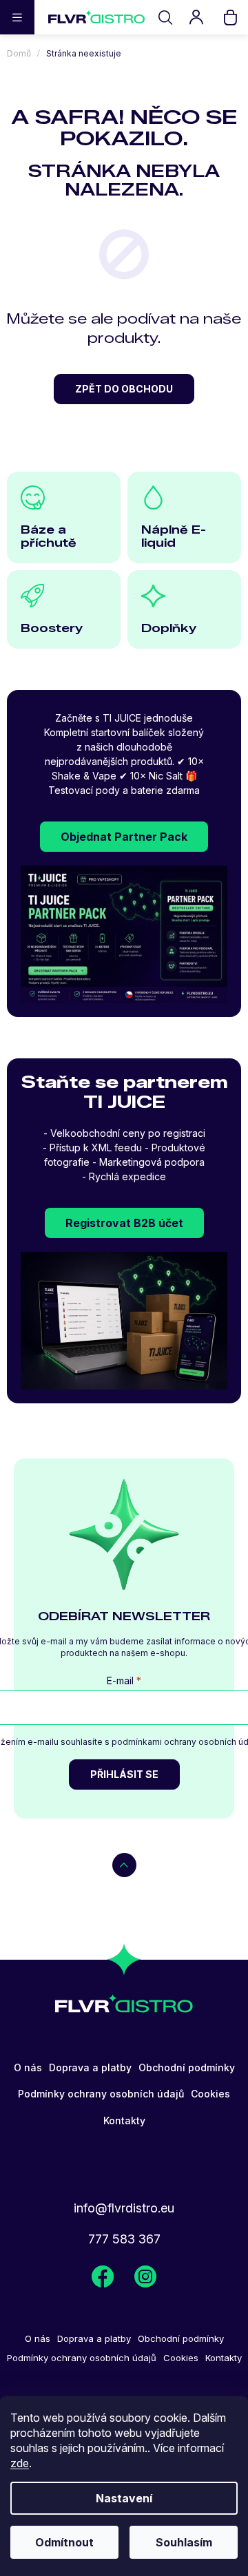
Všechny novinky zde (103, 2277)
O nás (28, 2067)
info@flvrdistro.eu (124, 2208)
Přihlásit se (124, 1774)
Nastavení (124, 2498)
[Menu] (17, 17)
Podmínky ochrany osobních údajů (101, 2094)
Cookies (210, 2094)
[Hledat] (165, 17)
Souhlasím (184, 2542)
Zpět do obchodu (124, 389)
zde (20, 2463)
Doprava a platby (90, 2067)
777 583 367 (124, 2239)
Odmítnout (64, 2542)
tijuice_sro (145, 2277)
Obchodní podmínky (187, 2067)
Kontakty (124, 2121)
